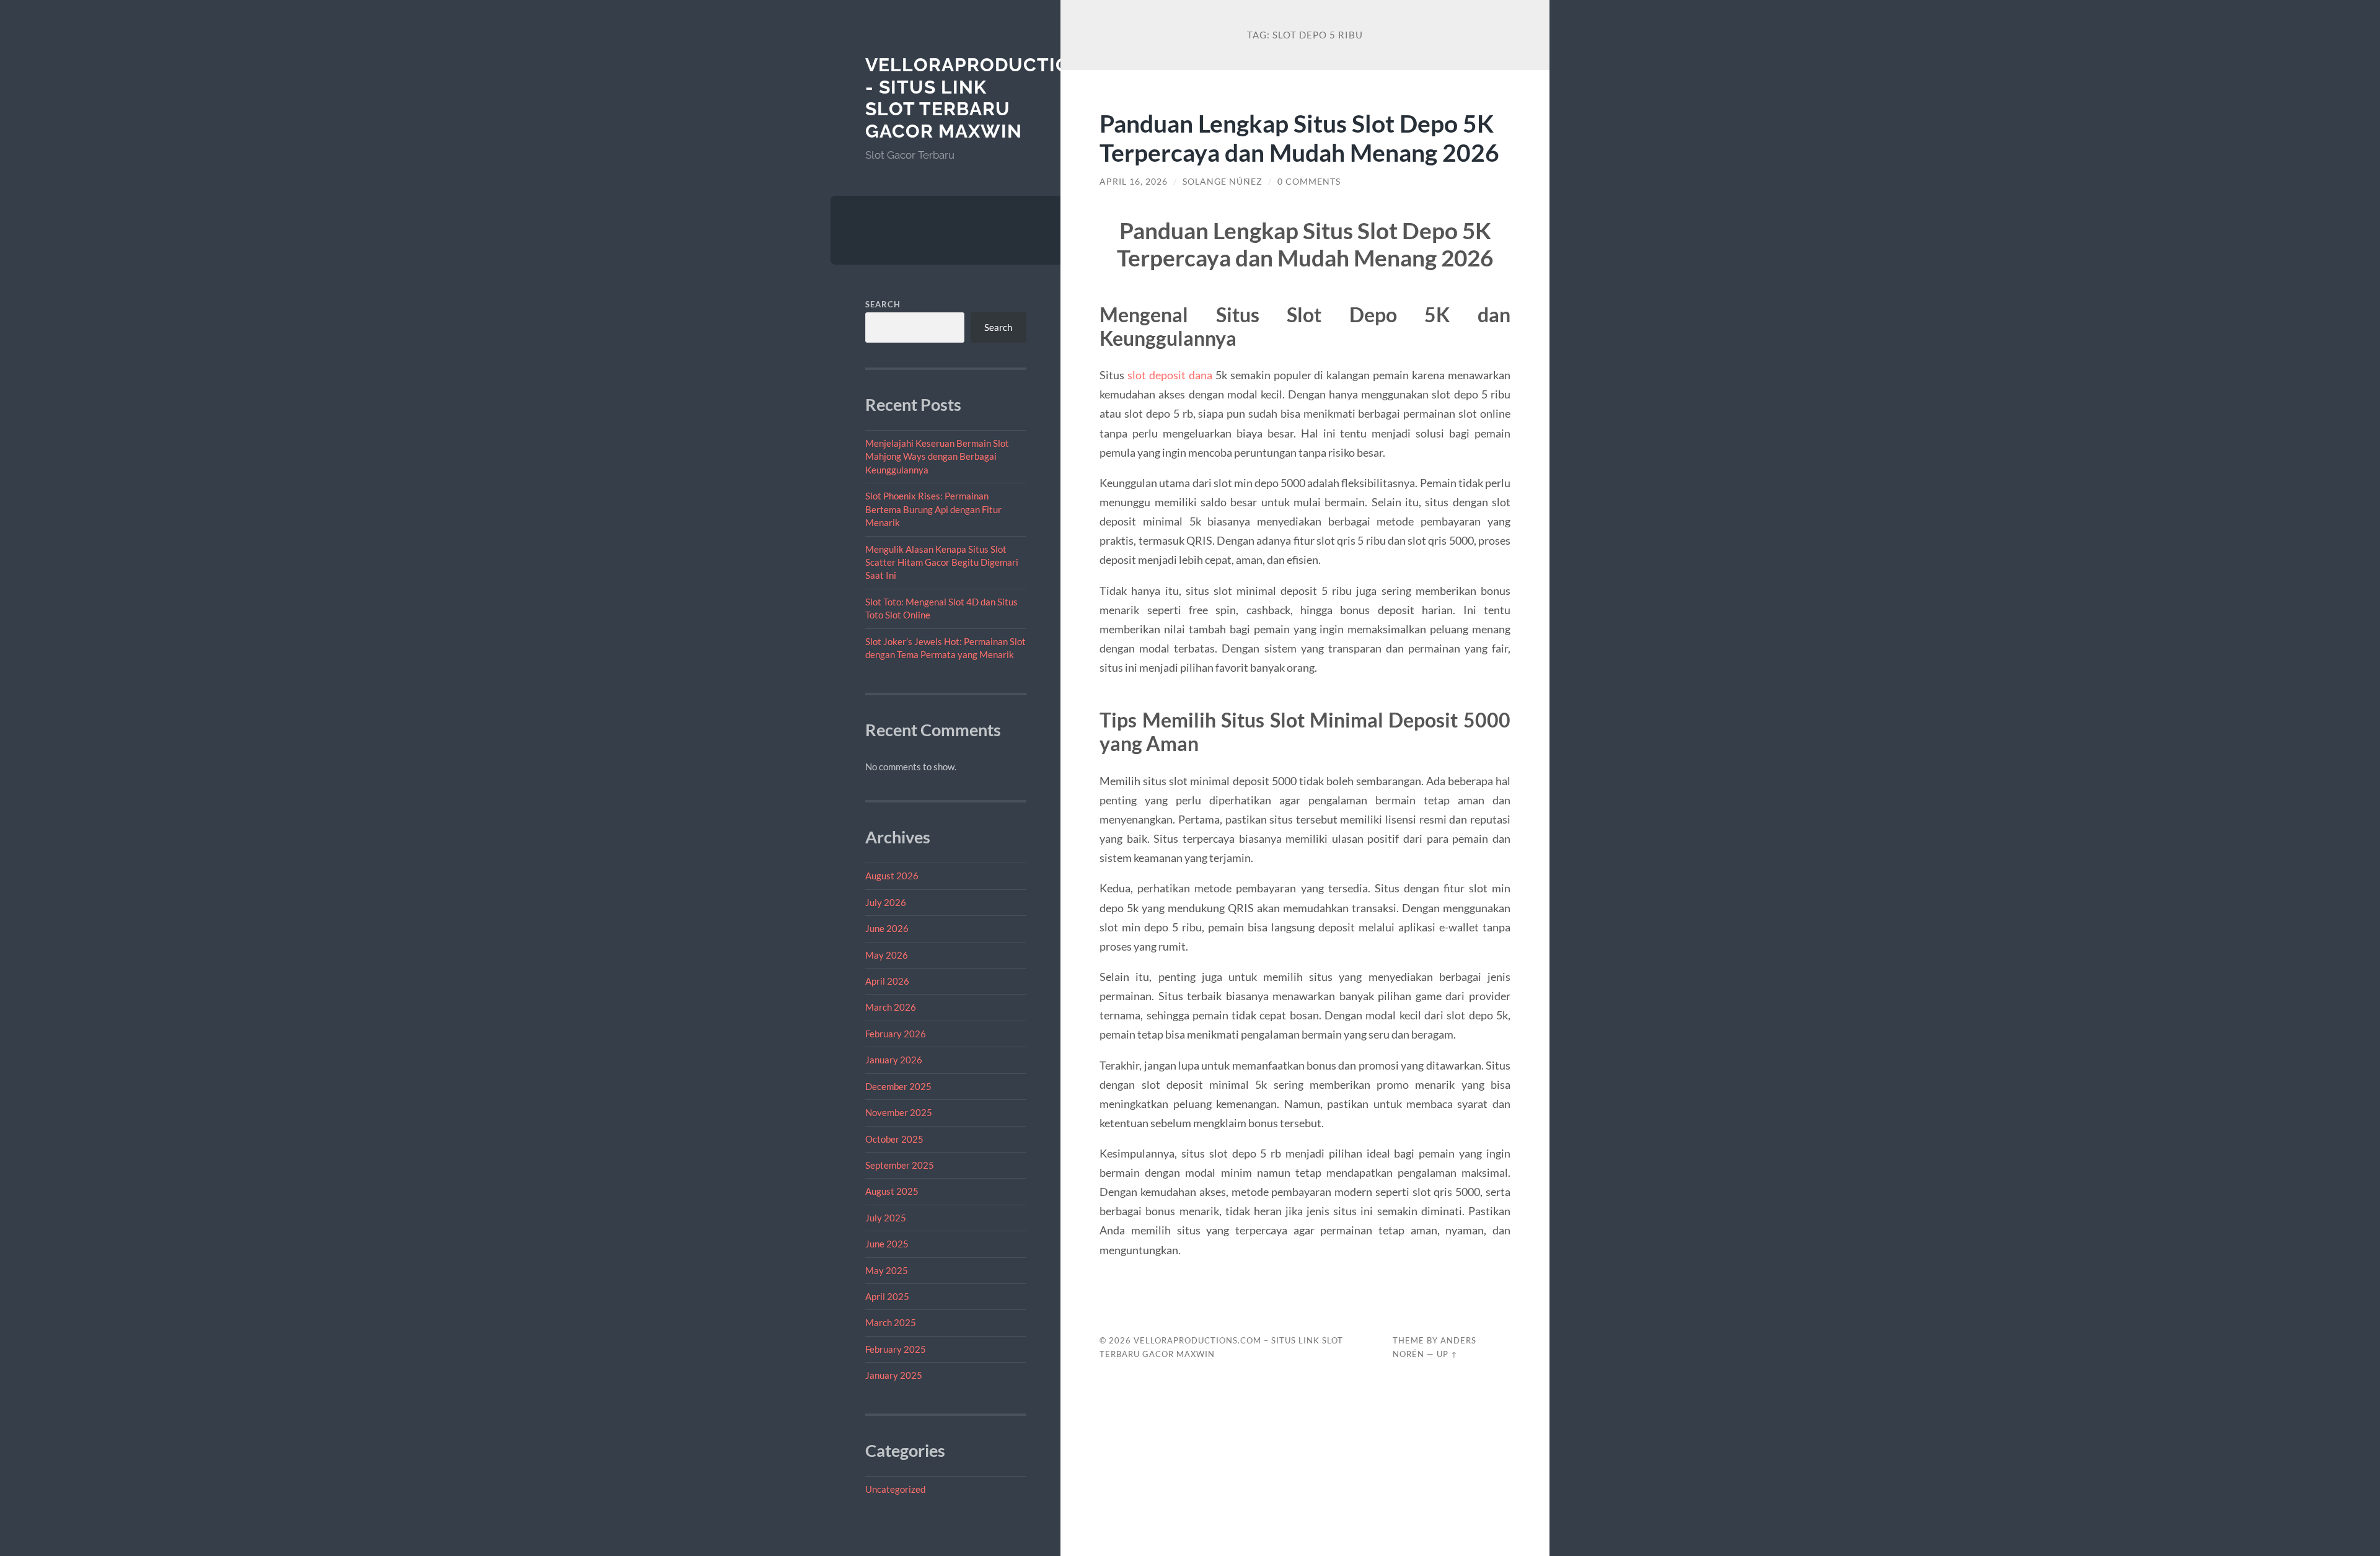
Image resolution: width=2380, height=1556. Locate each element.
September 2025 (900, 1165)
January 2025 (894, 1375)
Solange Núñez (1223, 182)
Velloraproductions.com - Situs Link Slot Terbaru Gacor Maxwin (1006, 98)
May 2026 (887, 955)
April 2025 (887, 1296)
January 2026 (894, 1060)
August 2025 (892, 1191)
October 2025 (894, 1139)
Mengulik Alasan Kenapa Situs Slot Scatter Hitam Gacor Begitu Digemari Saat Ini (942, 562)
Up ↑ (1447, 1354)
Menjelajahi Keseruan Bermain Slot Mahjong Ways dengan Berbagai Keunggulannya (937, 456)
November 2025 (899, 1112)
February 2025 (896, 1349)
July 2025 (886, 1218)
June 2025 (887, 1244)
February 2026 (896, 1034)
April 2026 (887, 981)
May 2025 (887, 1270)
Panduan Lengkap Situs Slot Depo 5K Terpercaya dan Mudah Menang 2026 (1299, 138)
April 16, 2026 (1134, 182)
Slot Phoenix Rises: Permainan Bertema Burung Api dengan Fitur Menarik (933, 509)
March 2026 (891, 1007)
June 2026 (887, 928)
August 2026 (892, 876)
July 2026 (886, 902)
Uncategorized (895, 1489)
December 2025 (898, 1086)
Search (883, 304)
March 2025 (891, 1322)
